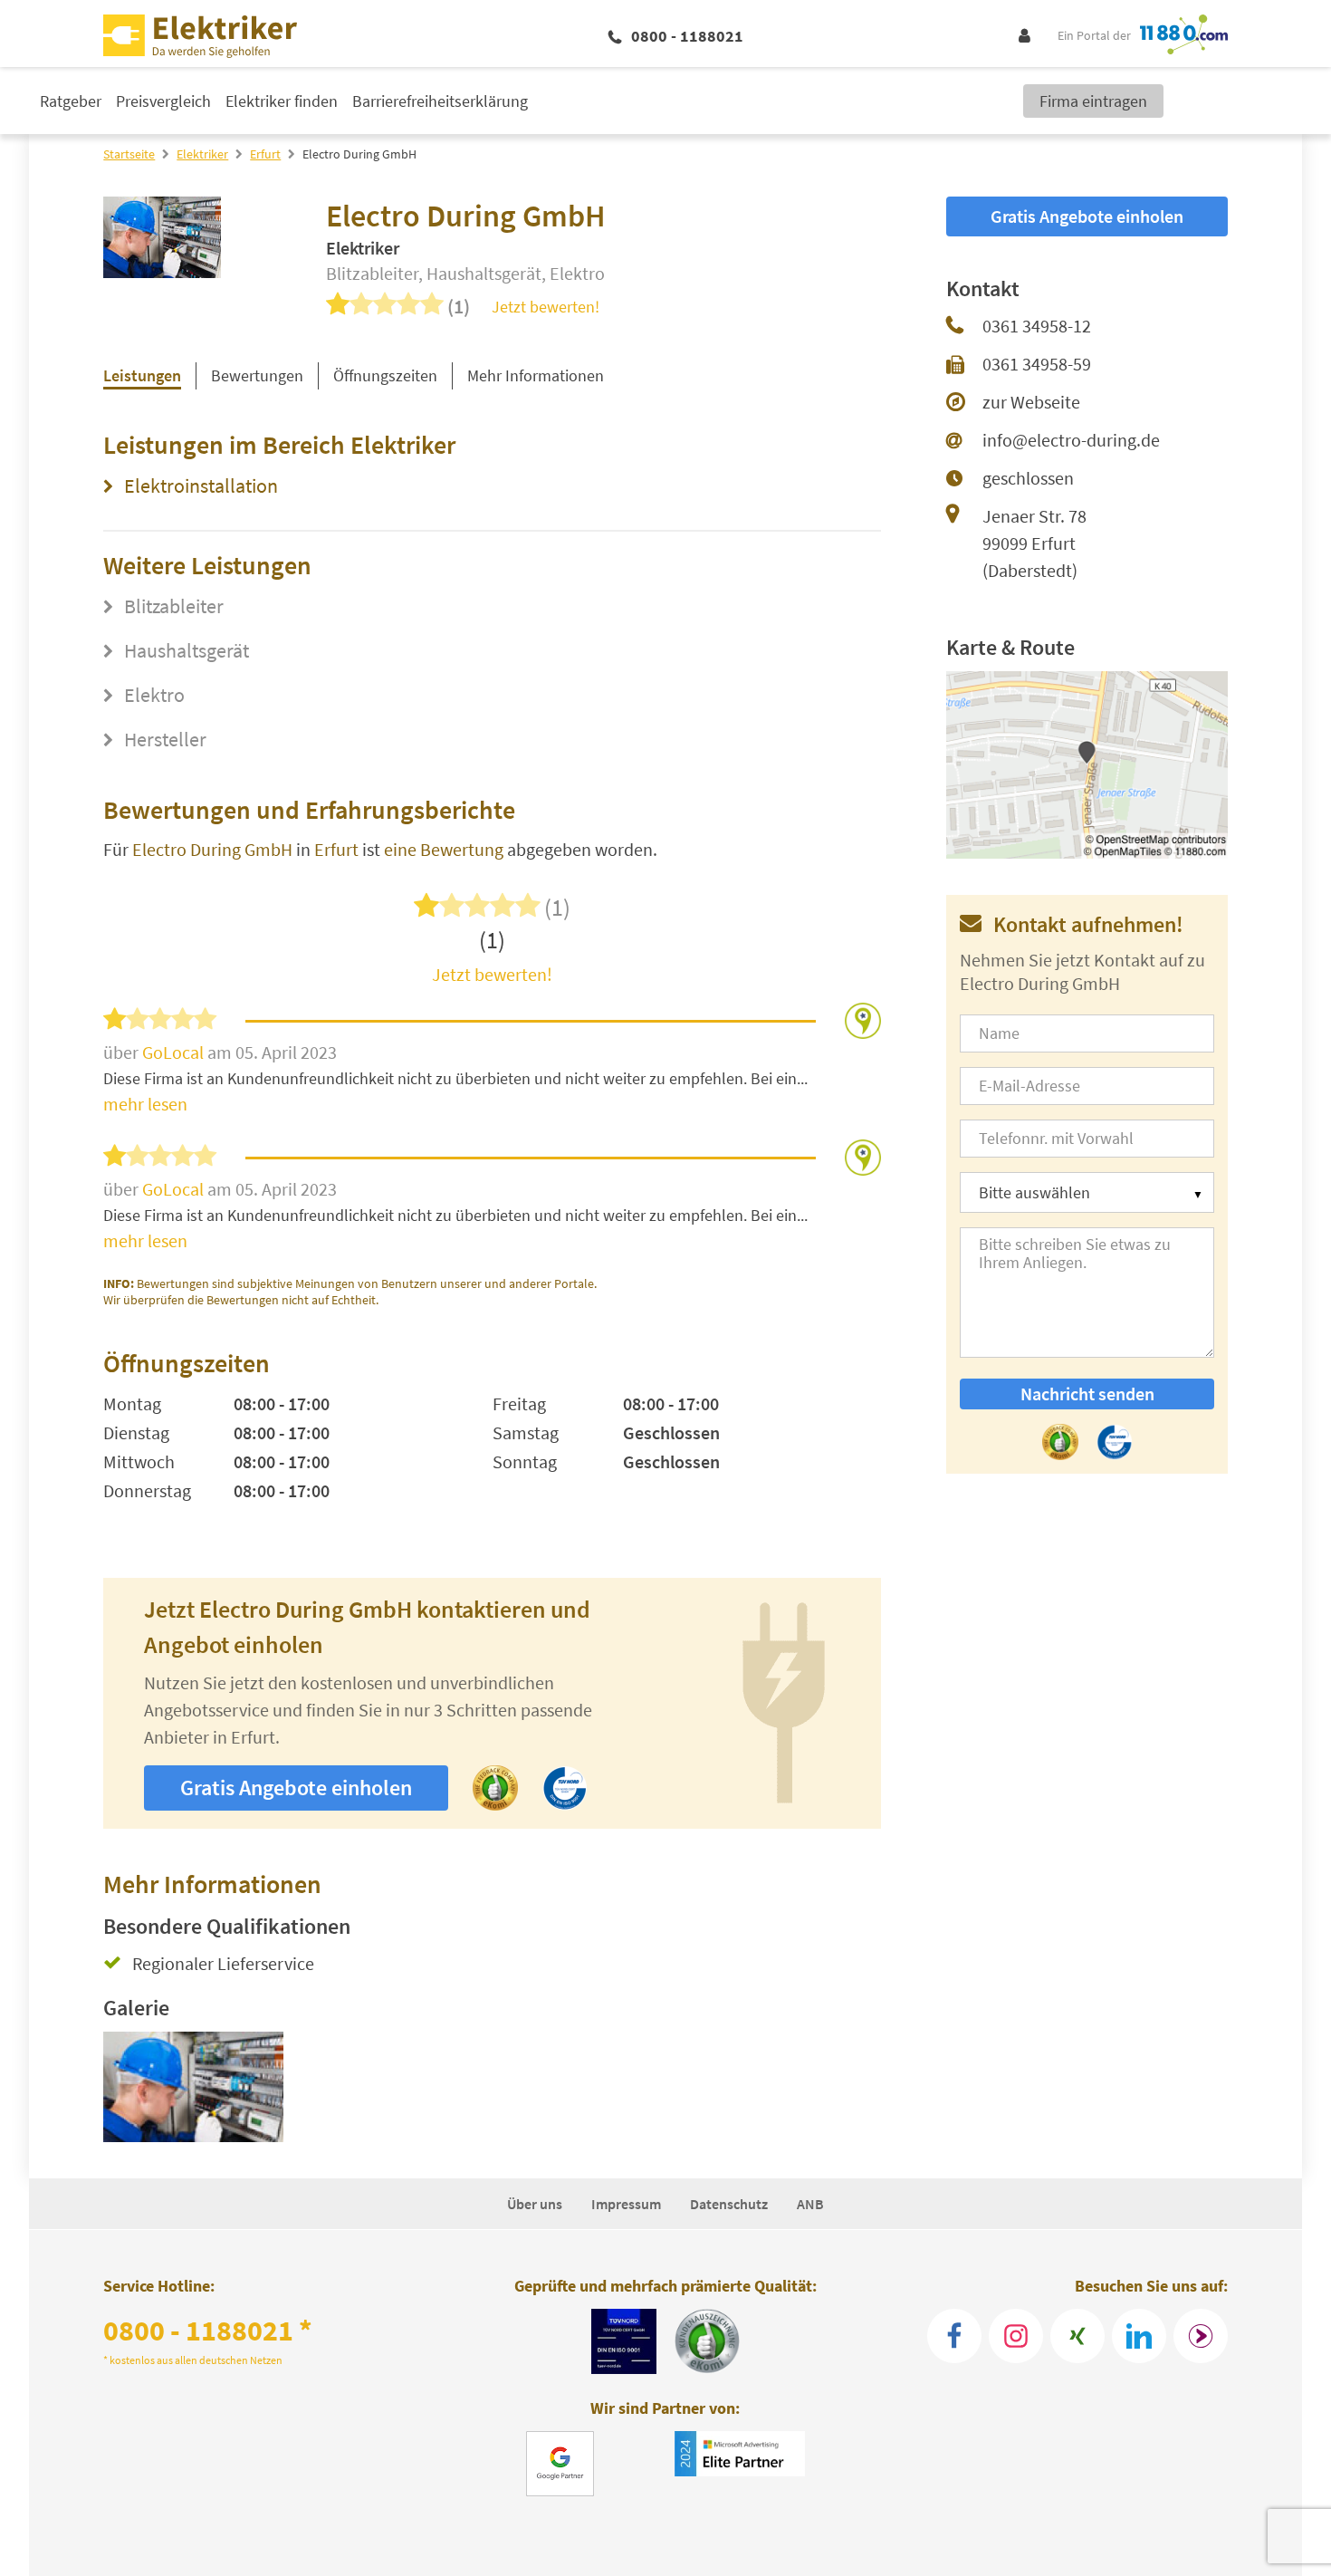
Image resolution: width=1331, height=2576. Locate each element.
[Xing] (1077, 2336)
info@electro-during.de (1071, 440)
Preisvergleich (163, 101)
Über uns (535, 2204)
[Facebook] (954, 2336)
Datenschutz (729, 2204)
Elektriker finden (282, 101)
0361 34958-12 (1037, 326)
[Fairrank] (1201, 2336)
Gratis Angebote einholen (296, 1788)
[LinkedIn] (1139, 2336)
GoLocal (175, 1052)
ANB (810, 2204)
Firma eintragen (1093, 101)
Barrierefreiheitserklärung (440, 101)
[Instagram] (1016, 2336)
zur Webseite (1031, 402)
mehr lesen (145, 1104)
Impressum (626, 2204)
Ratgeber (71, 101)
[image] (193, 2087)
